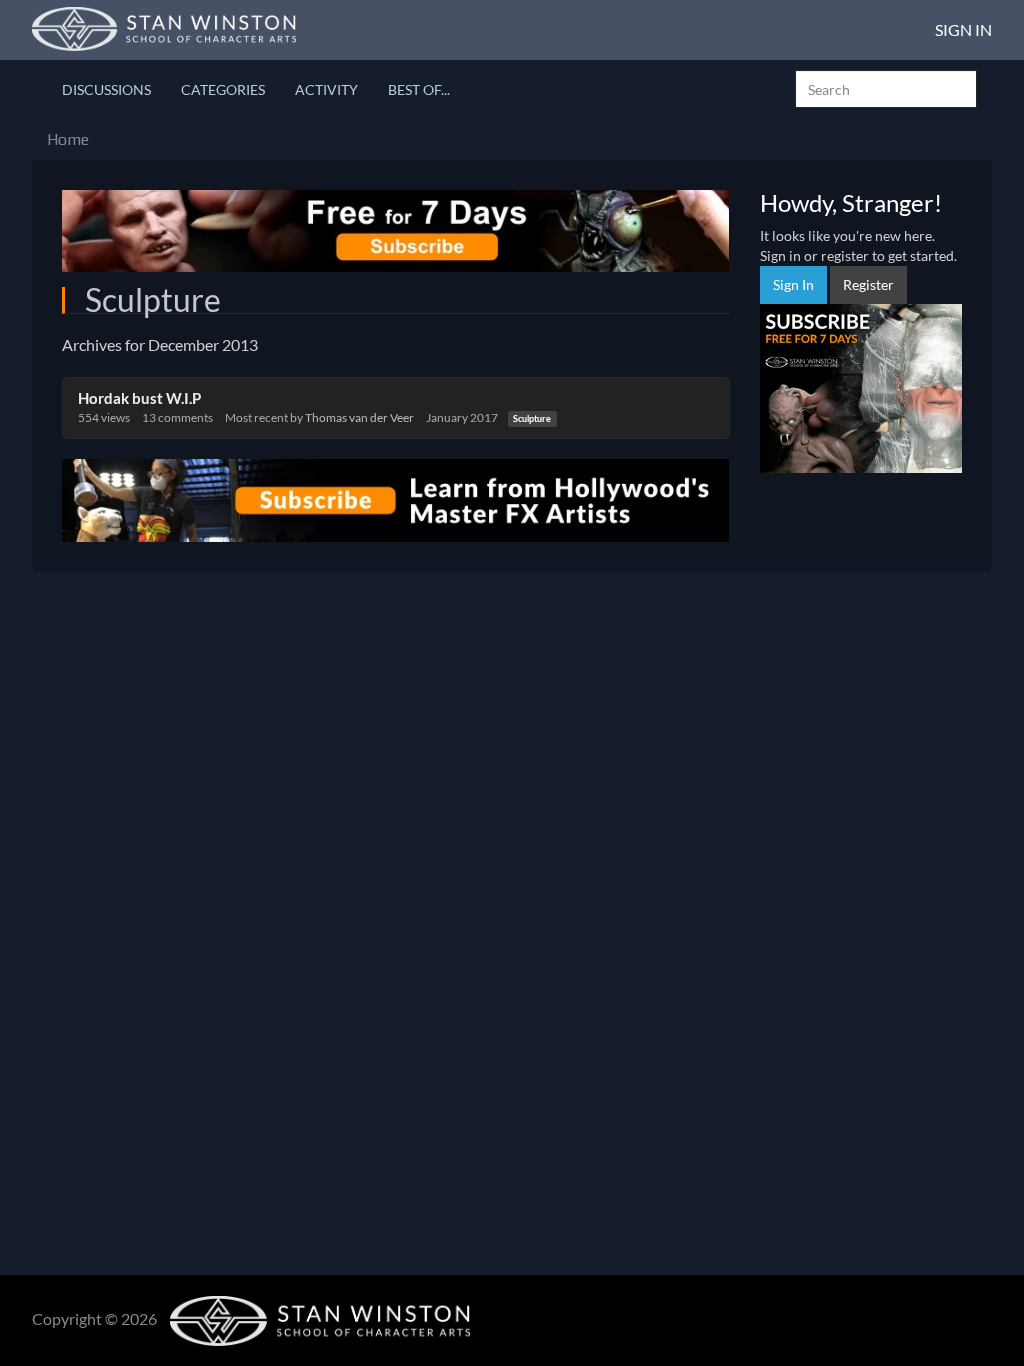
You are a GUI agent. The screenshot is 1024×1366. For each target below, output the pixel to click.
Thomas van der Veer (359, 417)
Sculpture (532, 418)
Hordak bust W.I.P (139, 398)
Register (868, 284)
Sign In (963, 29)
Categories (223, 89)
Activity (326, 89)
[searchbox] (886, 89)
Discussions (106, 89)
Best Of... (419, 89)
